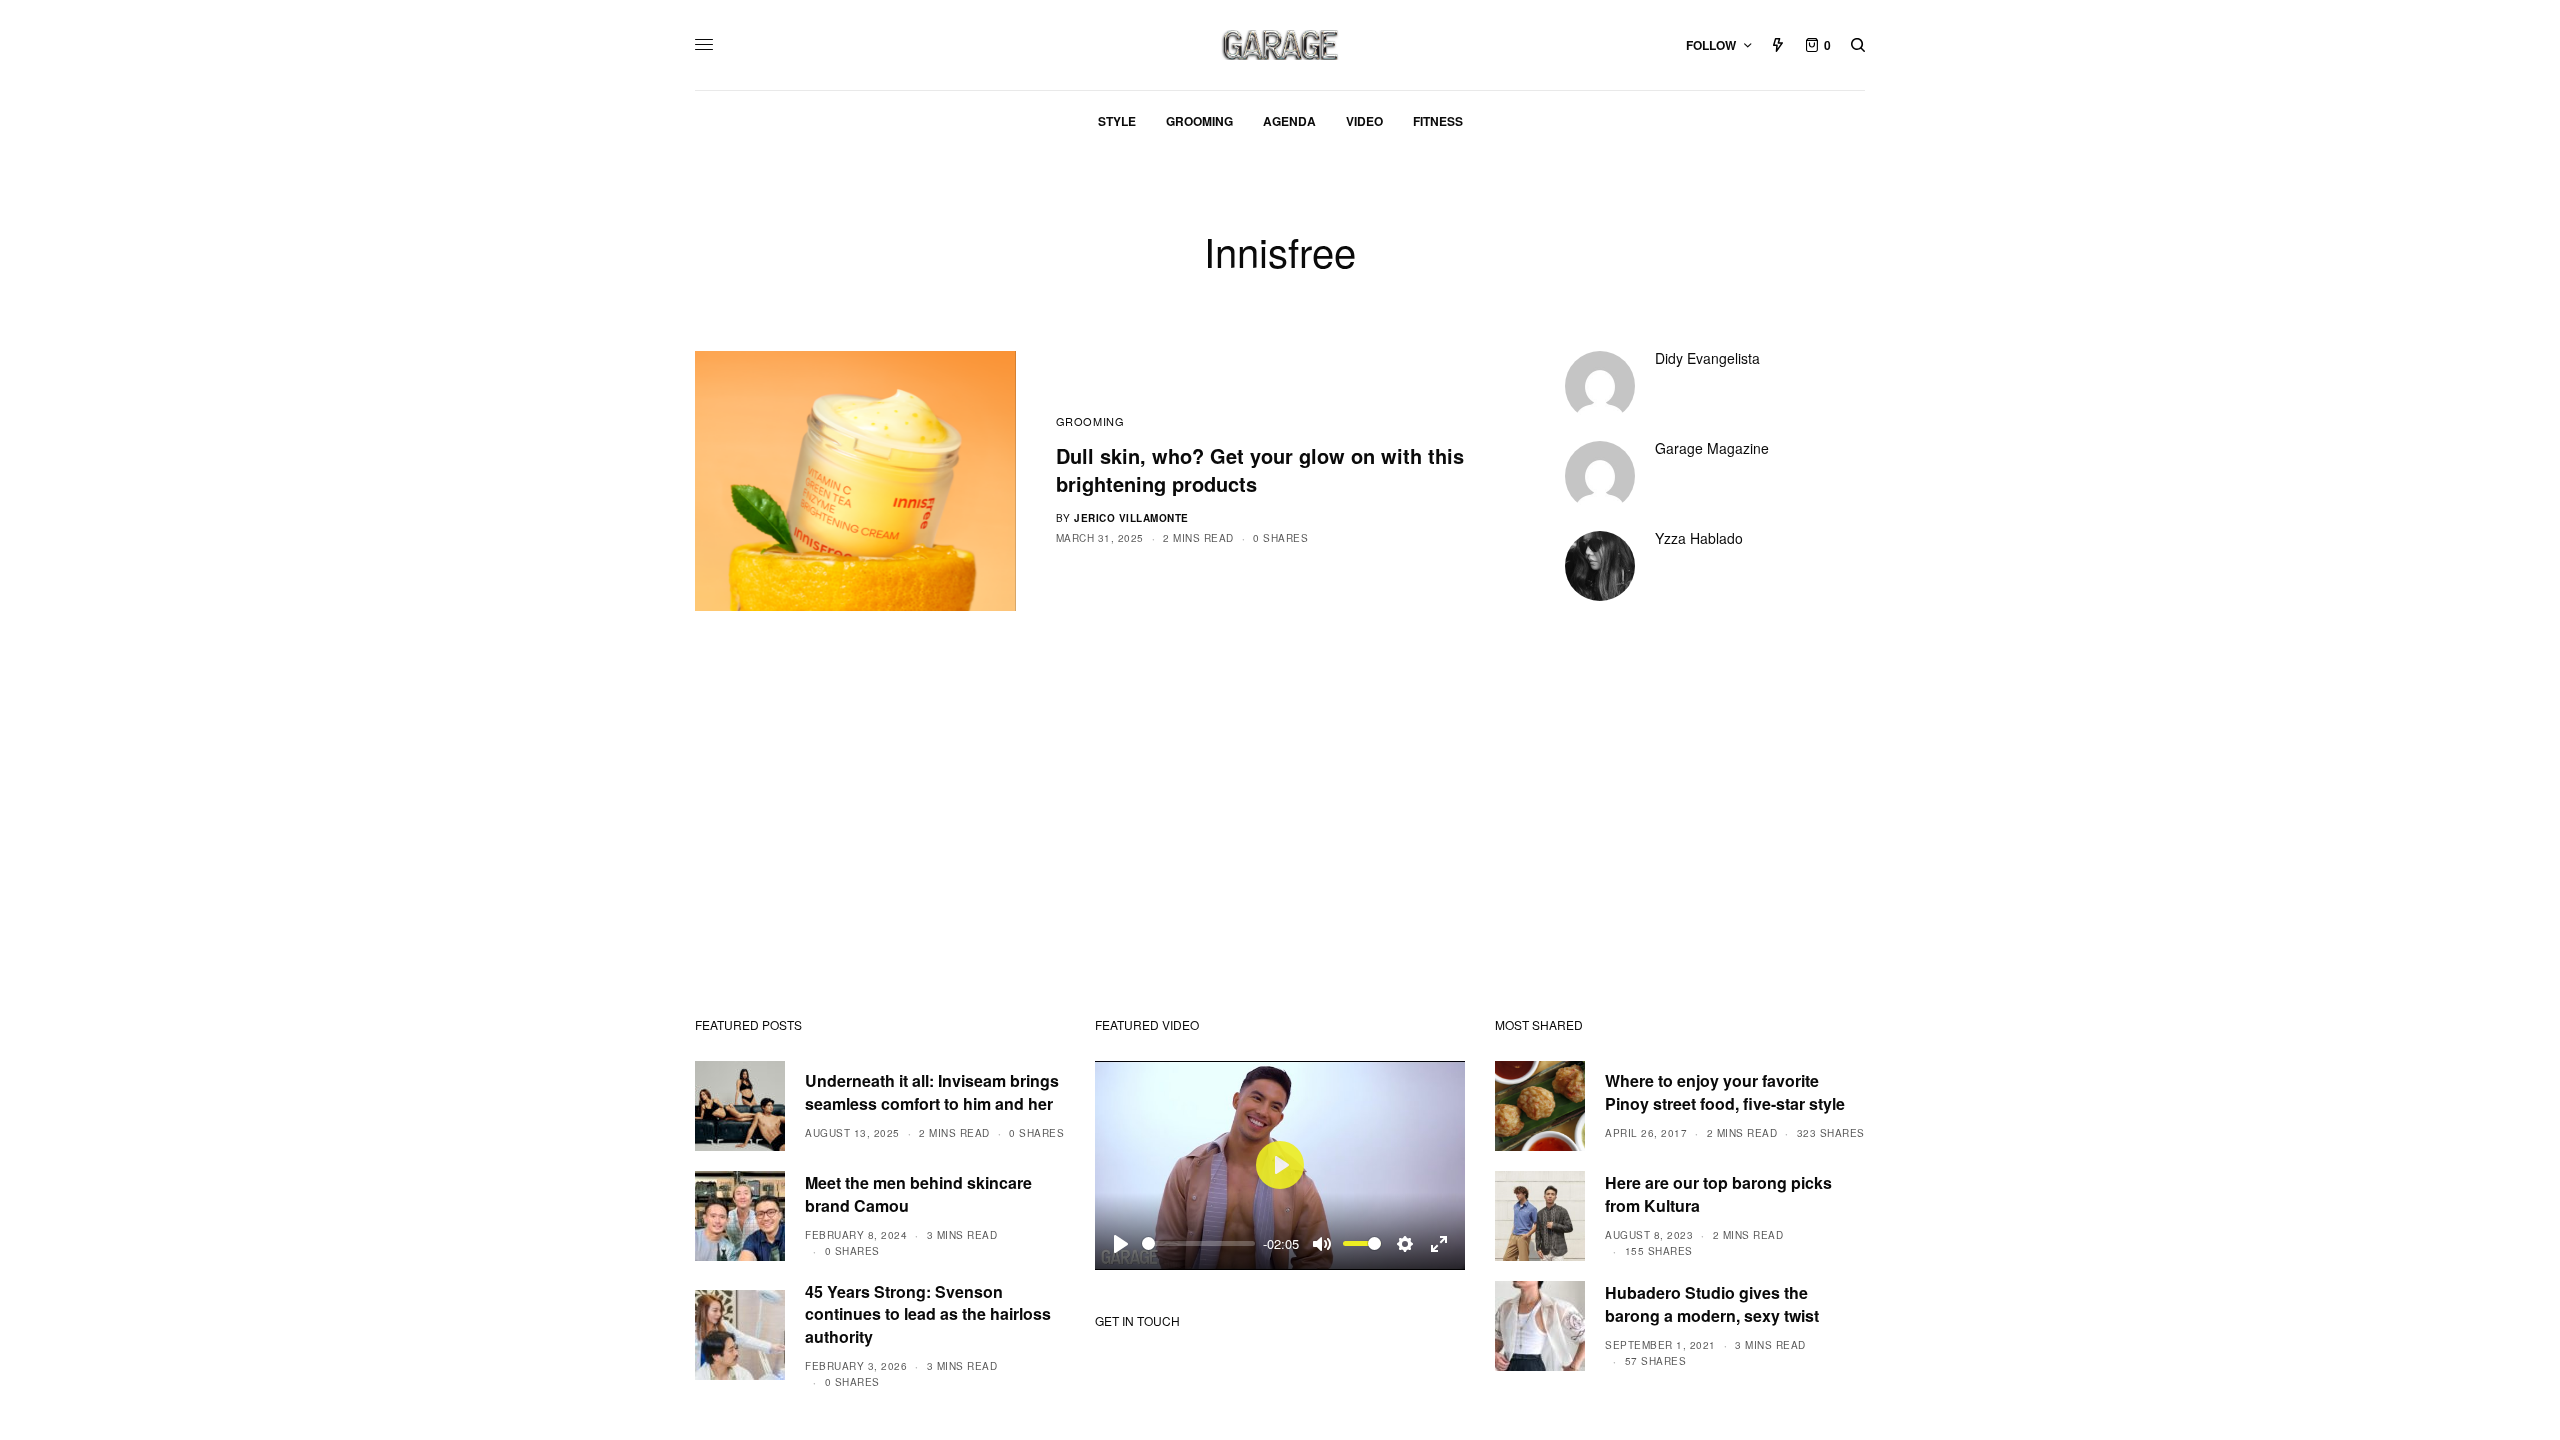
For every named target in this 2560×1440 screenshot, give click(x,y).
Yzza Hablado (1699, 538)
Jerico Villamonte (1131, 518)
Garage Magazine (1712, 448)
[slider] (1198, 1243)
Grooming (1090, 421)
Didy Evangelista (1707, 358)
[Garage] (1280, 45)
